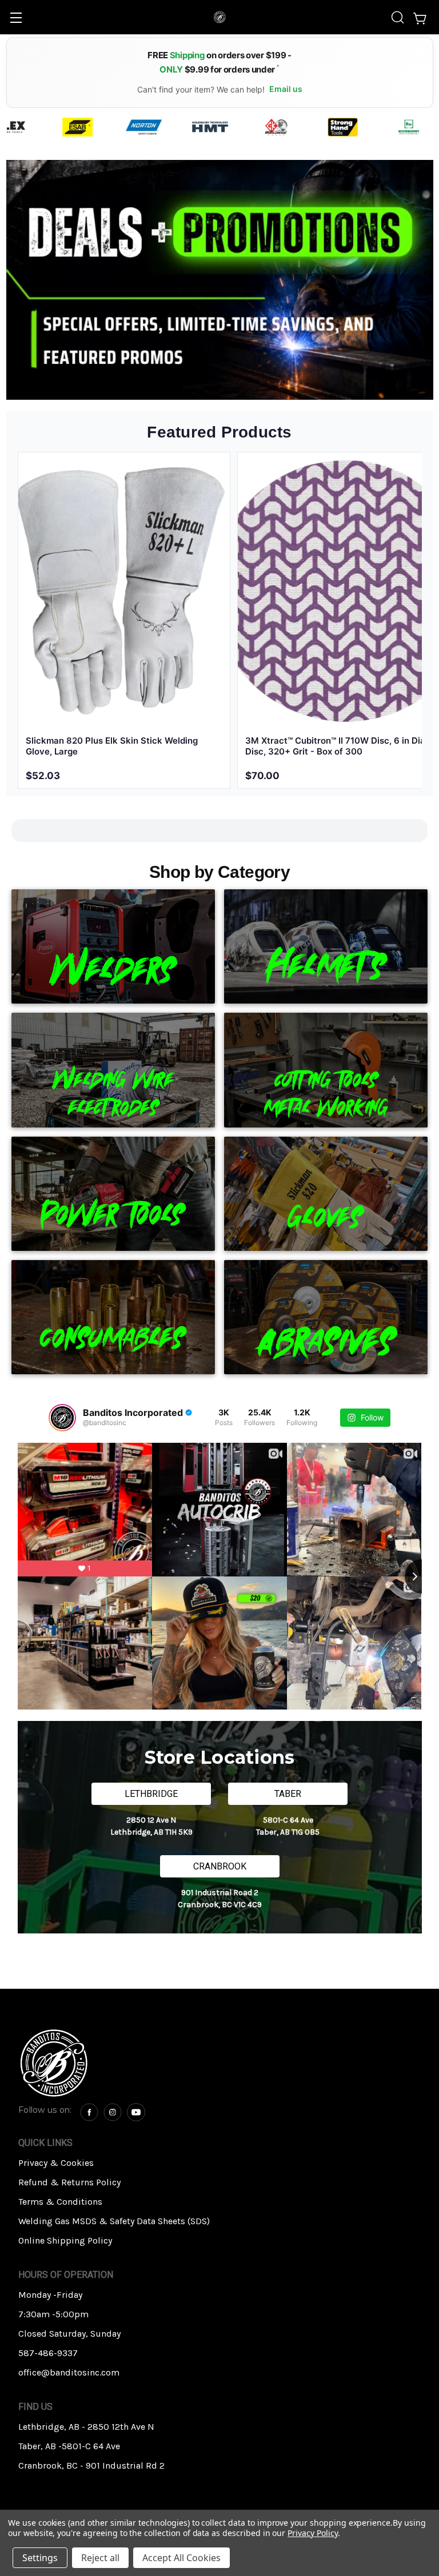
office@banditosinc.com (69, 2372)
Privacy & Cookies (56, 2163)
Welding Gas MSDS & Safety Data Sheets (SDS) (114, 2221)
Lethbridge (151, 1794)
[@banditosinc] (62, 1418)
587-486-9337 (48, 2353)
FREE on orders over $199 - (219, 62)
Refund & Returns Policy (69, 2182)
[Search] (398, 17)
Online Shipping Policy (65, 2240)
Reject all (100, 2558)
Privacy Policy (312, 2533)
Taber (288, 1794)
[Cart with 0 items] (422, 17)
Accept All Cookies (181, 2558)
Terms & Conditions (60, 2202)
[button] (115, 2063)
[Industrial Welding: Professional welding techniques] (220, 280)
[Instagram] (113, 2112)
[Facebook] (89, 2112)
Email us (286, 89)
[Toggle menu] (16, 17)
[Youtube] (136, 2112)
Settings (40, 2558)
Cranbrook (220, 1866)
